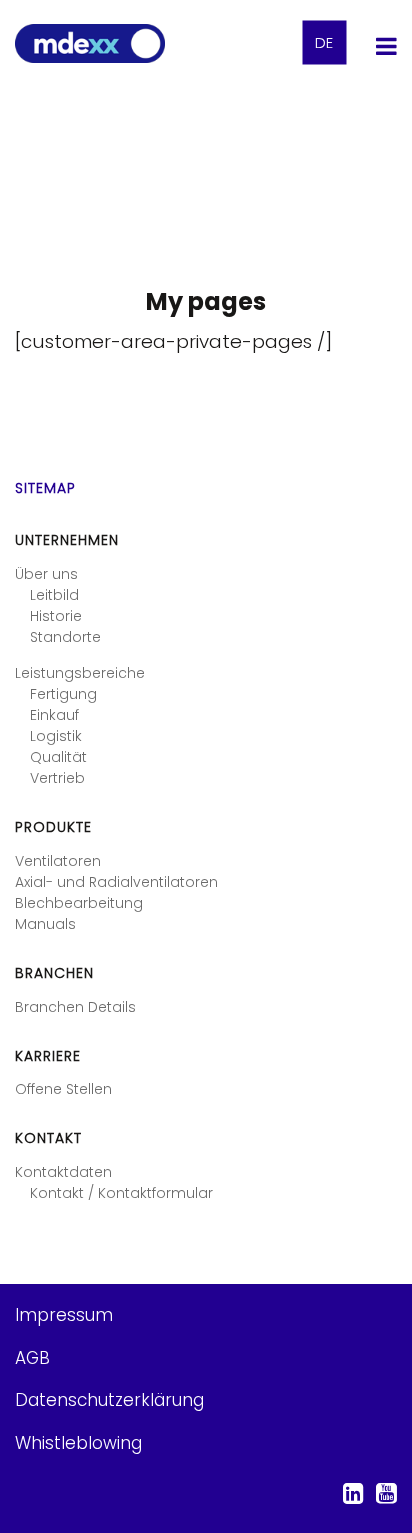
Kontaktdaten (63, 1172)
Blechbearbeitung (79, 903)
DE (324, 43)
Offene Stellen (63, 1089)
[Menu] (386, 45)
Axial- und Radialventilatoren (116, 882)
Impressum (64, 1315)
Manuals (45, 924)
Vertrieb (57, 778)
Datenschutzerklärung (109, 1400)
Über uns (46, 574)
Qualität (58, 757)
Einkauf (54, 715)
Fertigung (63, 694)
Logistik (56, 736)
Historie (56, 616)
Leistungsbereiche (80, 673)
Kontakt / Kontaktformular (121, 1193)
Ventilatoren (58, 861)
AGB (32, 1358)
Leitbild (54, 595)
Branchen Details (75, 1007)
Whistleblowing (78, 1443)
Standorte (65, 637)
